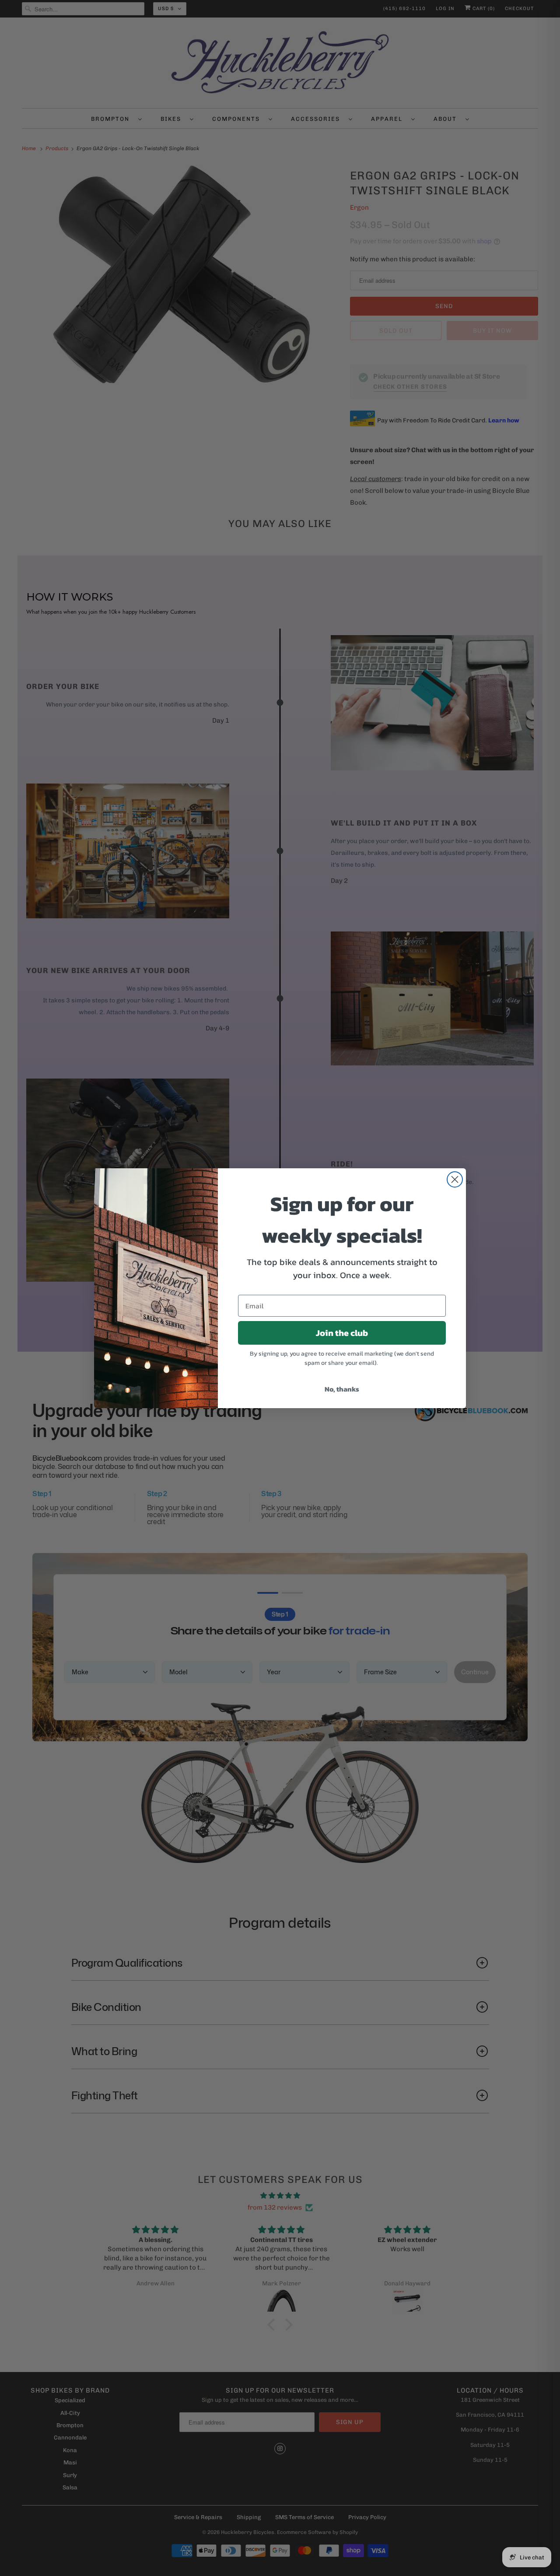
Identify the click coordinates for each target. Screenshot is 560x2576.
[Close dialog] (455, 1179)
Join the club (342, 1333)
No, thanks (342, 1389)
